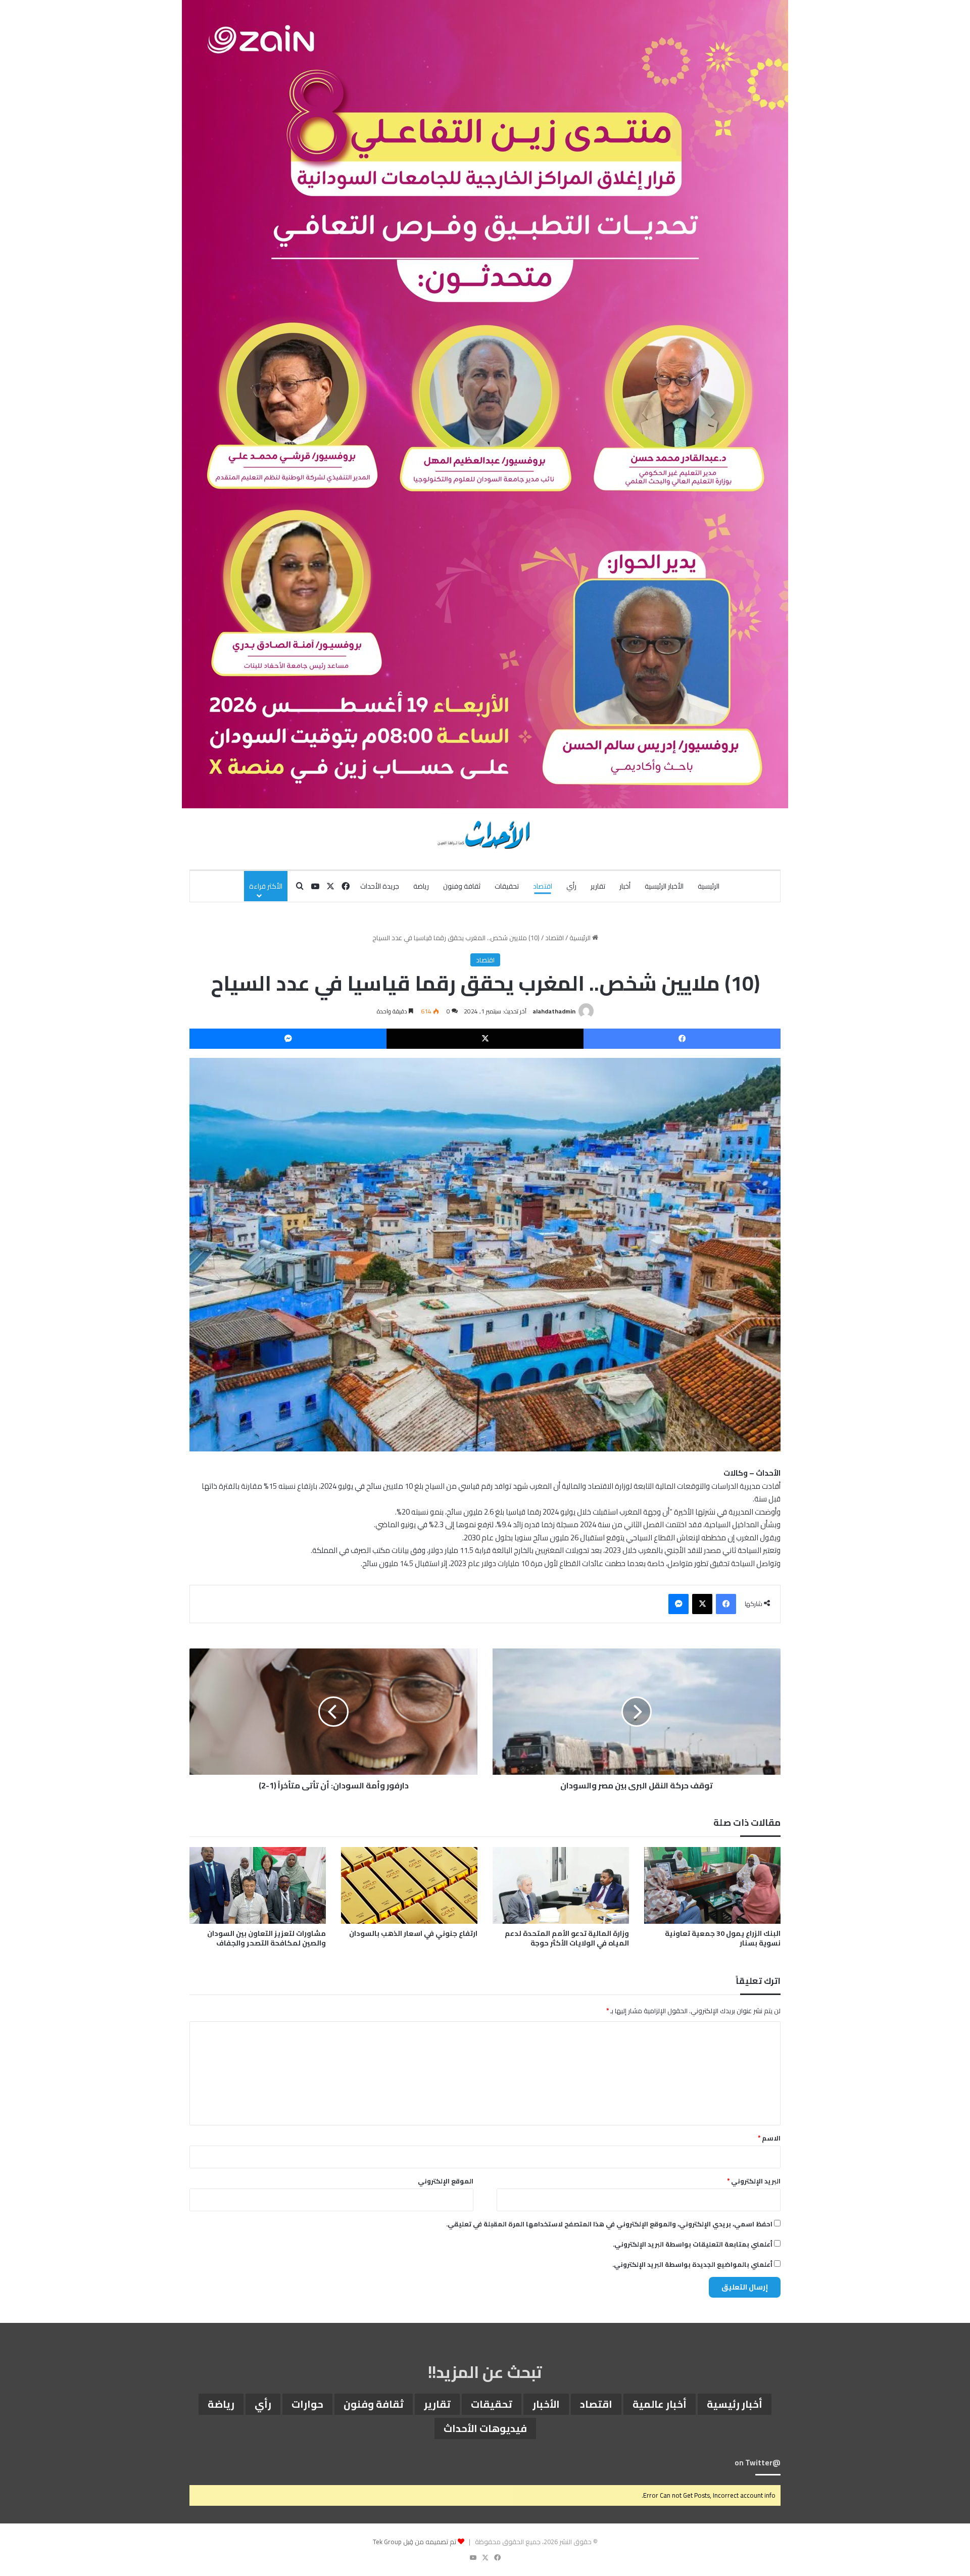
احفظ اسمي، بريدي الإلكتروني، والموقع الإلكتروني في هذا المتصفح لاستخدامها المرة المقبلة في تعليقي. (609, 2224)
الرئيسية (709, 886)
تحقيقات (507, 886)
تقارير (598, 886)
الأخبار (546, 2404)
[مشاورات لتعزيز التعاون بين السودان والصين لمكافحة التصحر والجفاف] (258, 1885)
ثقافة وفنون (462, 886)
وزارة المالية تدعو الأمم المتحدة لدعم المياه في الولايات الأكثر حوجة (567, 1938)
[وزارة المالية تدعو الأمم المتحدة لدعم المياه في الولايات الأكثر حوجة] (561, 1885)
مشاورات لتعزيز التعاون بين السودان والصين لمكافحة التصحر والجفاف (266, 1938)
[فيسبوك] (682, 1039)
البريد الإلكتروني (754, 2181)
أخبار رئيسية (735, 2404)
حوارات (307, 2404)
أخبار (625, 886)
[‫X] (485, 1039)
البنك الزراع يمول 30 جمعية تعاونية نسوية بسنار (723, 1938)
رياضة (421, 886)
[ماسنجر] (288, 1039)
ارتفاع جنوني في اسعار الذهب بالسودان (413, 1933)
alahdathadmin (554, 1011)
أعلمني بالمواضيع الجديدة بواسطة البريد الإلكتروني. (692, 2264)
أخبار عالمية (660, 2404)
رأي (571, 886)
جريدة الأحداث (380, 886)
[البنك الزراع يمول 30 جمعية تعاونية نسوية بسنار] (712, 1885)
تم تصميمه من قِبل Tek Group (415, 2542)
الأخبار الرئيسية (664, 886)
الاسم (769, 2138)
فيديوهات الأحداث (485, 2428)
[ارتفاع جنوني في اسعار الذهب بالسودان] (409, 1885)
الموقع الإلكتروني (446, 2181)
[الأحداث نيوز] (485, 834)
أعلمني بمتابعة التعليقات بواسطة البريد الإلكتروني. (693, 2244)
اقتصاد (543, 886)
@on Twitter (758, 2463)
